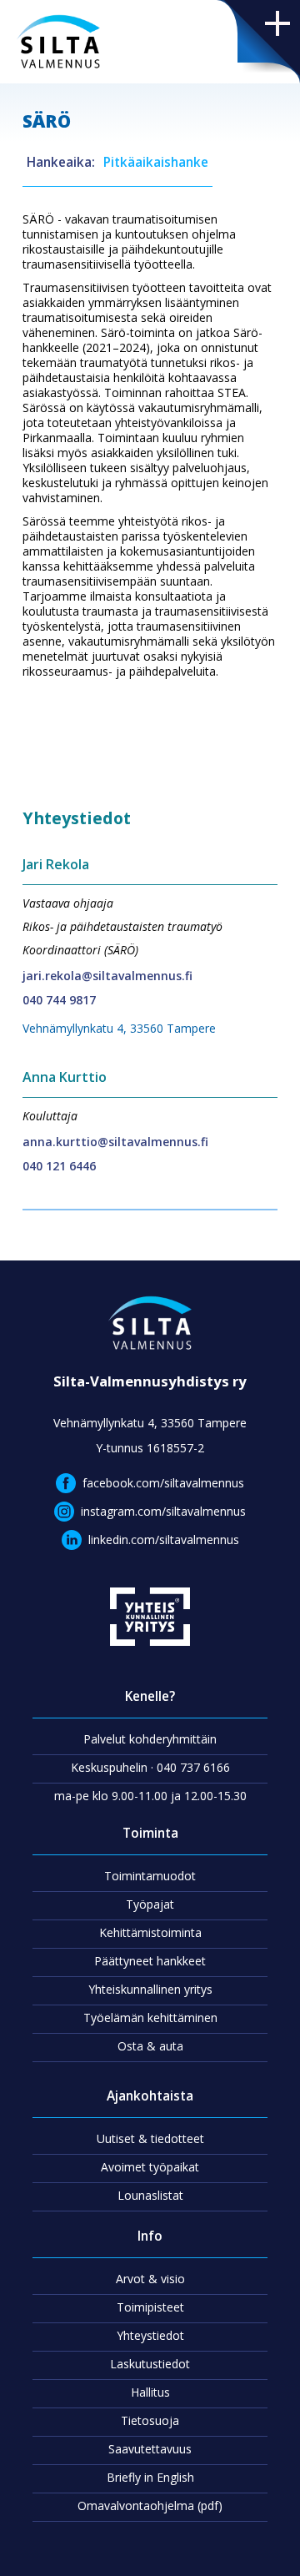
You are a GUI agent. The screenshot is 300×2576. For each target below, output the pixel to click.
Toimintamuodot (150, 1876)
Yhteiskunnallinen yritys (150, 1989)
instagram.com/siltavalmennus (163, 1511)
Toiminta (150, 1833)
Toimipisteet (150, 2307)
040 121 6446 (59, 1166)
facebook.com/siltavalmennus (163, 1483)
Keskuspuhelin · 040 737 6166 (150, 1767)
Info (150, 2236)
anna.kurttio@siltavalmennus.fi (115, 1142)
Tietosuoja (150, 2420)
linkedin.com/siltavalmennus (164, 1540)
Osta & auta (150, 2046)
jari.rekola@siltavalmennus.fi (107, 976)
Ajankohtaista (150, 2096)
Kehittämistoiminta (150, 1932)
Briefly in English (150, 2477)
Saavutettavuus (150, 2449)
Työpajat (150, 1904)
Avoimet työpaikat (150, 2167)
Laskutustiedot (150, 2364)
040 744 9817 (59, 1000)
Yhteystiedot (150, 2335)
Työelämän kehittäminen (150, 2018)
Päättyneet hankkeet (150, 1961)
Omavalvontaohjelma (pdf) (150, 2506)
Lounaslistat (150, 2195)
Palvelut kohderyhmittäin (150, 1739)
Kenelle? (150, 1696)
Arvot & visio (150, 2279)
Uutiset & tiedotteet (150, 2138)
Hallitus (150, 2392)
